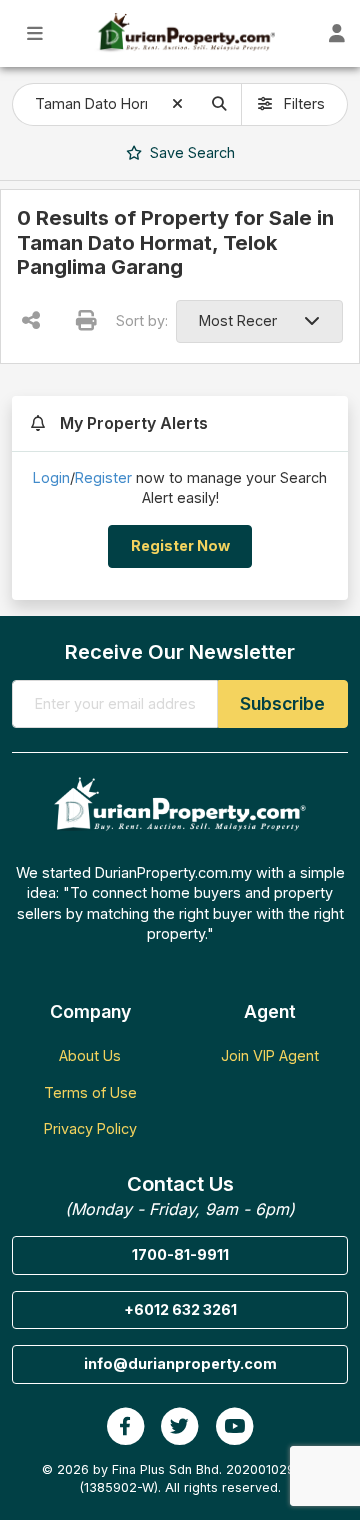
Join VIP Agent (270, 1055)
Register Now (180, 545)
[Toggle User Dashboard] (337, 33)
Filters (302, 103)
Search (190, 152)
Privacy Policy (90, 1128)
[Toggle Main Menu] (35, 33)
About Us (90, 1055)
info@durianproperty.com (180, 1363)
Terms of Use (90, 1092)
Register (103, 477)
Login (51, 477)
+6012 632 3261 (180, 1309)
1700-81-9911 (180, 1254)
